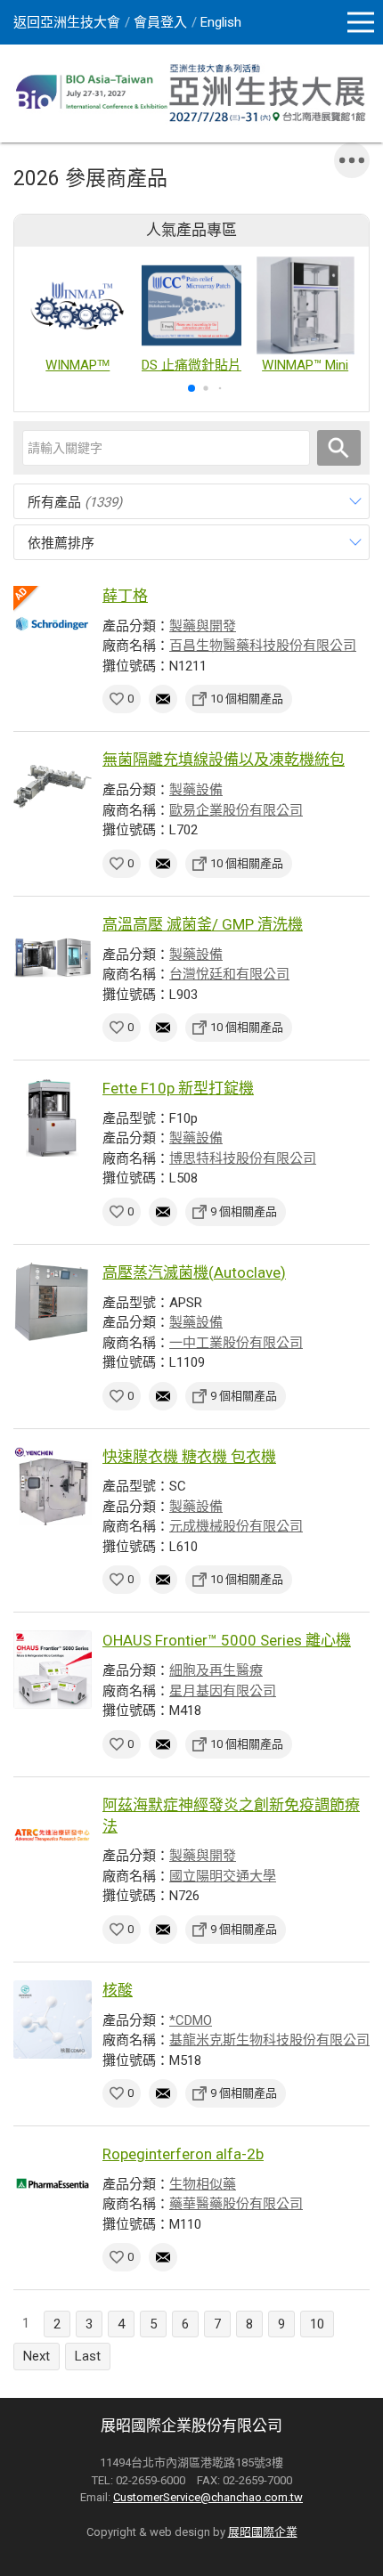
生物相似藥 (203, 2184)
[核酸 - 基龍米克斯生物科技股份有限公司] (53, 2019)
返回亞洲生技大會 (67, 22)
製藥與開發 (203, 626)
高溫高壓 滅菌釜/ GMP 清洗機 (203, 924)
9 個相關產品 (244, 1211)
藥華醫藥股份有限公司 (236, 2204)
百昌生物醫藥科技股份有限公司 (263, 646)
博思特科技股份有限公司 (243, 1158)
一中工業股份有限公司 (236, 1343)
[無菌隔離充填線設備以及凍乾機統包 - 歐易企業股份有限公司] (53, 789)
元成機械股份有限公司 (236, 1526)
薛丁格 (125, 596)
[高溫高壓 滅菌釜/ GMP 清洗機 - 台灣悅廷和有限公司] (53, 954)
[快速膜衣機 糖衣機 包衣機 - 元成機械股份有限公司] (53, 1486)
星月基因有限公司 (223, 1691)
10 (317, 2324)
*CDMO (191, 2020)
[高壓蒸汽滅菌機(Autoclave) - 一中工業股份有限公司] (53, 1302)
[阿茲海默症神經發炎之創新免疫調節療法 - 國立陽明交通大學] (53, 1834)
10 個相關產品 (247, 699)
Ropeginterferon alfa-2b (183, 2154)
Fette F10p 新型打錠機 (178, 1088)
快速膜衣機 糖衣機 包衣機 (189, 1457)
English (221, 22)
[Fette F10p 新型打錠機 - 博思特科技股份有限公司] (53, 1117)
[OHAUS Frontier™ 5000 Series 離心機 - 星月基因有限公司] (53, 1670)
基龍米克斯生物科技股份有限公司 (269, 2040)
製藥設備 (196, 790)
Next (37, 2356)
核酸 (118, 1990)
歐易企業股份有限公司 (236, 810)
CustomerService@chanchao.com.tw (208, 2497)
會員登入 (160, 22)
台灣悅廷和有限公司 (229, 974)
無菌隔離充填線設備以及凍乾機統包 (224, 760)
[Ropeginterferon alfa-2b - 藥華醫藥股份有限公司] (53, 2183)
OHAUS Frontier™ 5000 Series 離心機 (227, 1640)
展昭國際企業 (263, 2532)
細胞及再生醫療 (216, 1670)
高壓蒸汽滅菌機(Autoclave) (194, 1272)
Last (88, 2356)
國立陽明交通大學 (223, 1876)
